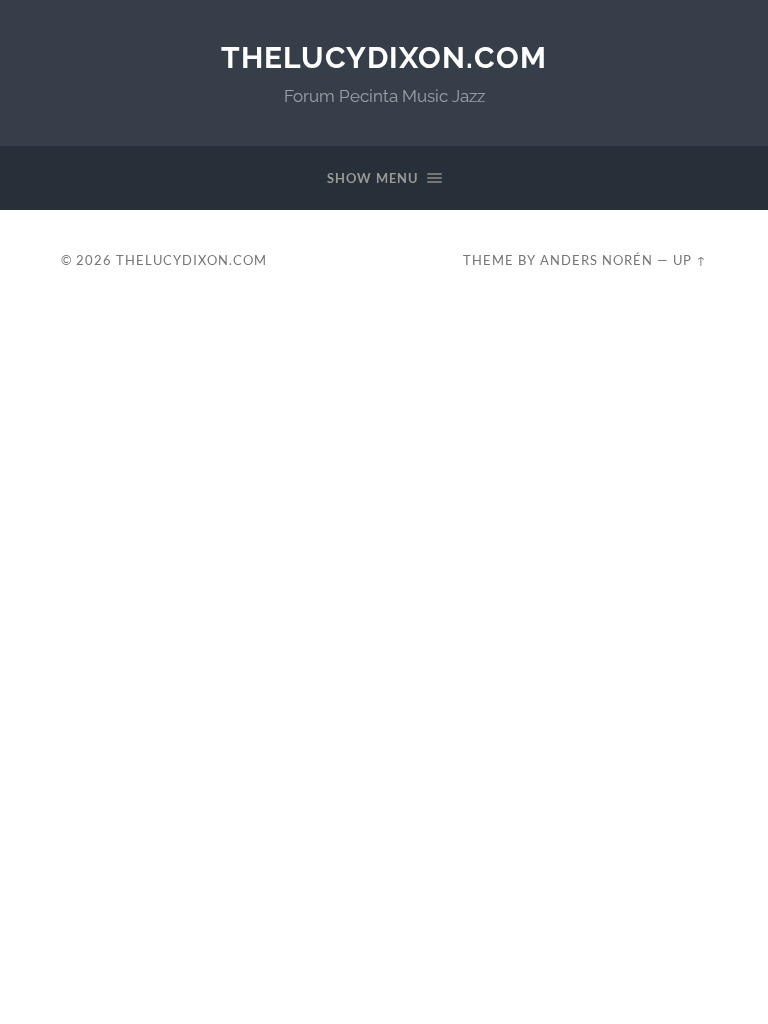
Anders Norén (596, 260)
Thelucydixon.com (384, 57)
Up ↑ (690, 260)
